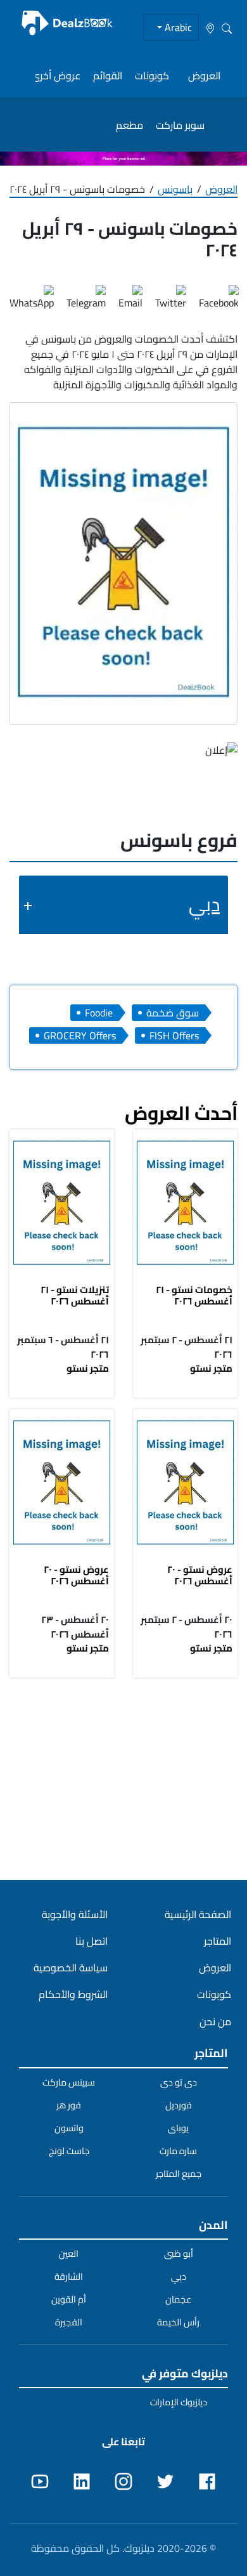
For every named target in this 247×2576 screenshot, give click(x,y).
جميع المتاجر (179, 2174)
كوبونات (152, 76)
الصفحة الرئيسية (198, 1914)
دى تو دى (179, 2082)
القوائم (108, 76)
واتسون (69, 2128)
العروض (204, 76)
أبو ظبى (179, 2254)
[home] (67, 23)
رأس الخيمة (178, 2322)
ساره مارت (178, 2151)
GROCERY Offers (80, 1035)
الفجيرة (69, 2322)
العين (69, 2254)
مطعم (130, 125)
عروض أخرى (56, 76)
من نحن (215, 2021)
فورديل (179, 2105)
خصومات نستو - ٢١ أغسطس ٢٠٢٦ (194, 1295)
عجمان (179, 2299)
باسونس (175, 189)
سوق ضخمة (173, 1013)
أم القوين (69, 2299)
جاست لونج (69, 2151)
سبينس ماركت (69, 2082)
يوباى (178, 2128)
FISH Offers (174, 1035)
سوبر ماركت (180, 125)
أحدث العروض (181, 1113)
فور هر (69, 2105)
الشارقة (69, 2277)
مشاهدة (186, 1205)
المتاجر (218, 1941)
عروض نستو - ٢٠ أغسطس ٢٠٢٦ (200, 1575)
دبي (204, 904)
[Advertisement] (123, 1778)
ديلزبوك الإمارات (179, 2402)
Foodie (99, 1013)
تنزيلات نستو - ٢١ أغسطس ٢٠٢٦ (75, 1295)
